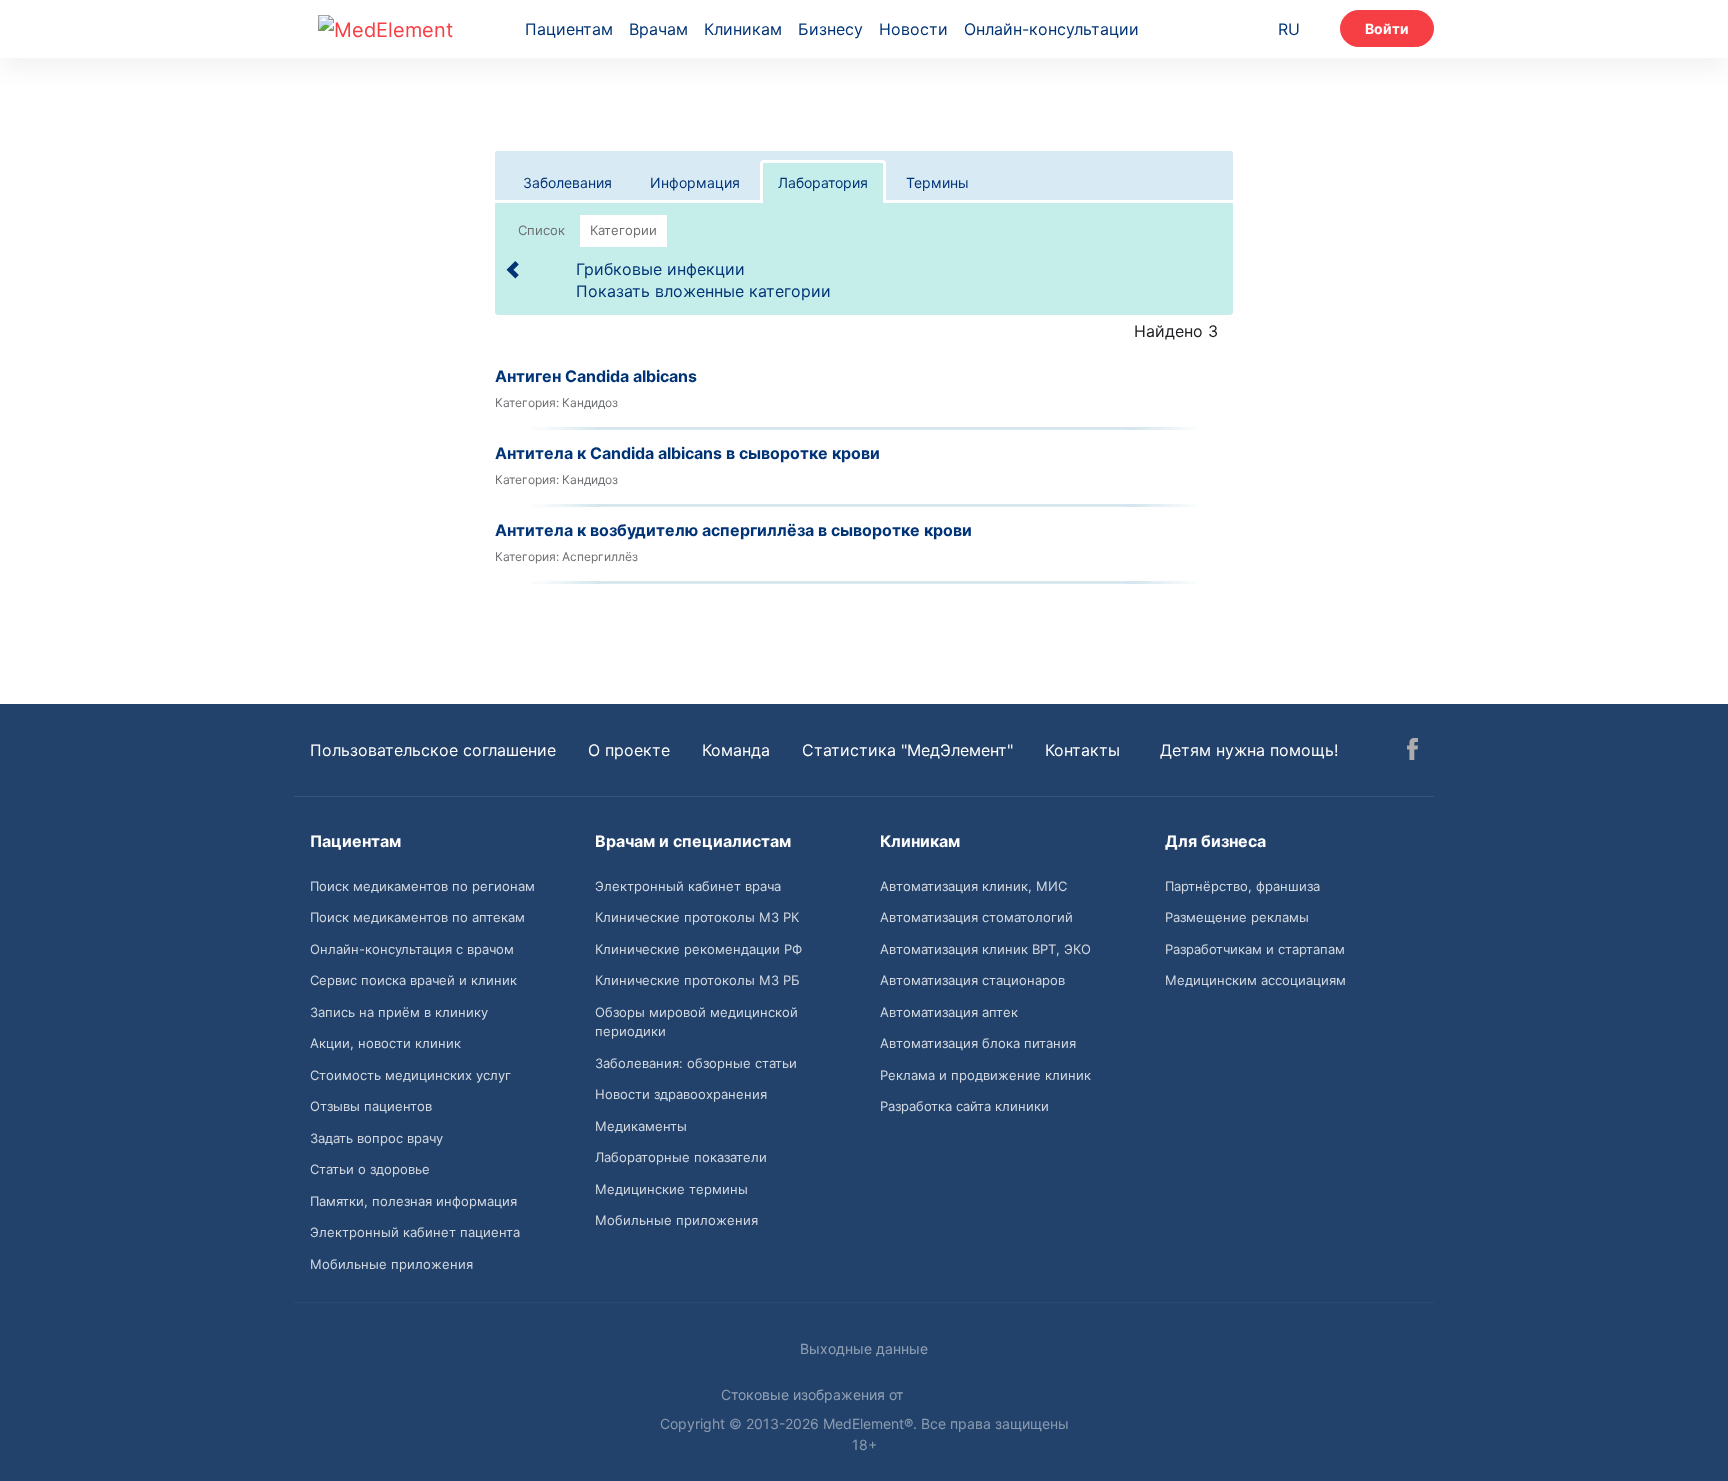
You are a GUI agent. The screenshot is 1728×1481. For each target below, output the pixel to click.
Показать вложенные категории (703, 291)
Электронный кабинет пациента (415, 1232)
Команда (736, 750)
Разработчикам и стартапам (1255, 949)
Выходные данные (864, 1348)
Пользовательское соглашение (433, 750)
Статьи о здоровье (370, 1169)
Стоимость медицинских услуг (410, 1075)
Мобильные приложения (391, 1264)
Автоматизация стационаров (972, 980)
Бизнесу (830, 29)
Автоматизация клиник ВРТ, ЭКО (985, 949)
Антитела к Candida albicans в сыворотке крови (687, 453)
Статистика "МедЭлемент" (907, 750)
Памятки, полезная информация (413, 1201)
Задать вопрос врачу (376, 1138)
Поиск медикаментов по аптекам (417, 917)
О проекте (629, 750)
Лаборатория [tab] (823, 182)
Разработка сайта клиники (964, 1106)
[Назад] (514, 269)
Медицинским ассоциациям (1255, 980)
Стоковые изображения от (814, 1394)
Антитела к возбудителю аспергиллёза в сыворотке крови (733, 530)
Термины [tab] (937, 182)
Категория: (527, 402)
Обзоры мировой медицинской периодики (696, 1022)
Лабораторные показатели (681, 1157)
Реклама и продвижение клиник (985, 1075)
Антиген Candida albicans (596, 376)
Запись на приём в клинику (399, 1012)
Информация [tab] (695, 182)
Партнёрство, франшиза (1242, 886)
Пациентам (569, 29)
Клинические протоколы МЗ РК (697, 917)
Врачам (658, 29)
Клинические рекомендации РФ (698, 949)
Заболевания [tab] (567, 182)
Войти (1387, 28)
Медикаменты (641, 1126)
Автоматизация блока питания (978, 1043)
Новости (913, 29)
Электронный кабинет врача (688, 886)
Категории (623, 230)
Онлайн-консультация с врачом (412, 949)
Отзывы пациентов (371, 1106)
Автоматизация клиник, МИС (973, 886)
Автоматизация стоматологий (976, 917)
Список (541, 230)
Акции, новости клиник (385, 1043)
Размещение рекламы (1237, 917)
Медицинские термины (671, 1189)
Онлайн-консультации (1051, 29)
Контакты (1082, 750)
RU (1289, 29)
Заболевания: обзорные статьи (696, 1063)
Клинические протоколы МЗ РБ (697, 980)
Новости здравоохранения (681, 1094)
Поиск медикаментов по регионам (422, 886)
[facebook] (1412, 752)
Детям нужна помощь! (1249, 750)
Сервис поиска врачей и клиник (413, 980)
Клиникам (743, 29)
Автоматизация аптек (949, 1012)
